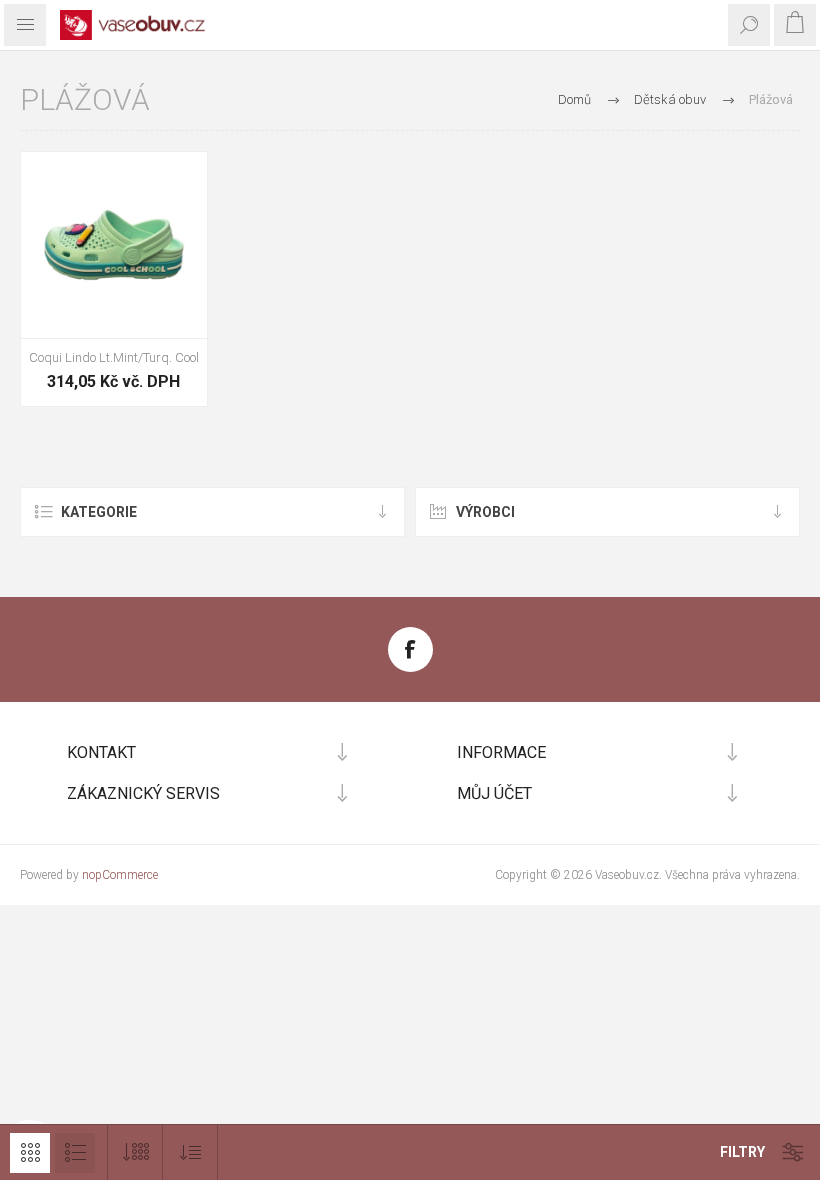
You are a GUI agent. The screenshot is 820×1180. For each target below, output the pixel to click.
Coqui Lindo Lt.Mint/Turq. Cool (114, 357)
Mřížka (30, 1153)
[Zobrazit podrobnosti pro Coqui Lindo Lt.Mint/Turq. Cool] (114, 245)
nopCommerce (120, 875)
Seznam (75, 1153)
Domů (574, 99)
